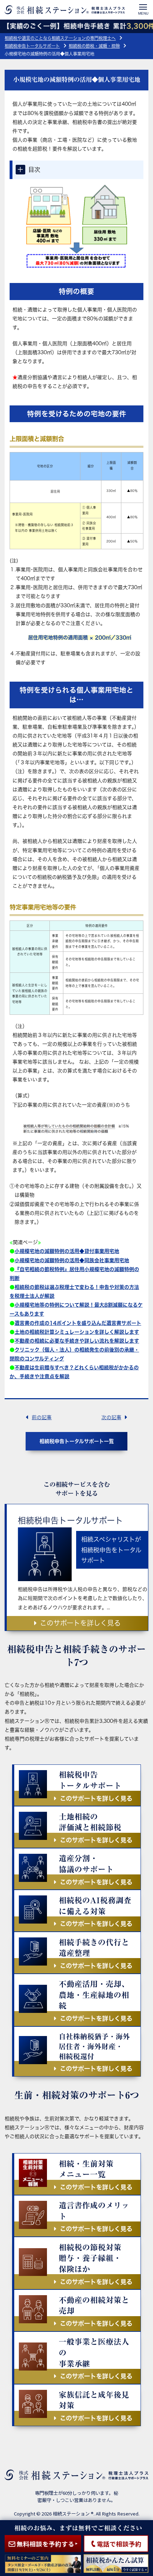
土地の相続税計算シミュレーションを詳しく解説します (77, 1332)
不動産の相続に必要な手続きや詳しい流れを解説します (77, 1341)
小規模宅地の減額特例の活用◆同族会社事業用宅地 (72, 1260)
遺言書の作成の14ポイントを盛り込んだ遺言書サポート (78, 1323)
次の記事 (111, 1417)
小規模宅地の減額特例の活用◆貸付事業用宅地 (67, 1251)
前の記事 (42, 1417)
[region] (76, 1288)
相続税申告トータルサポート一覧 (77, 1441)
